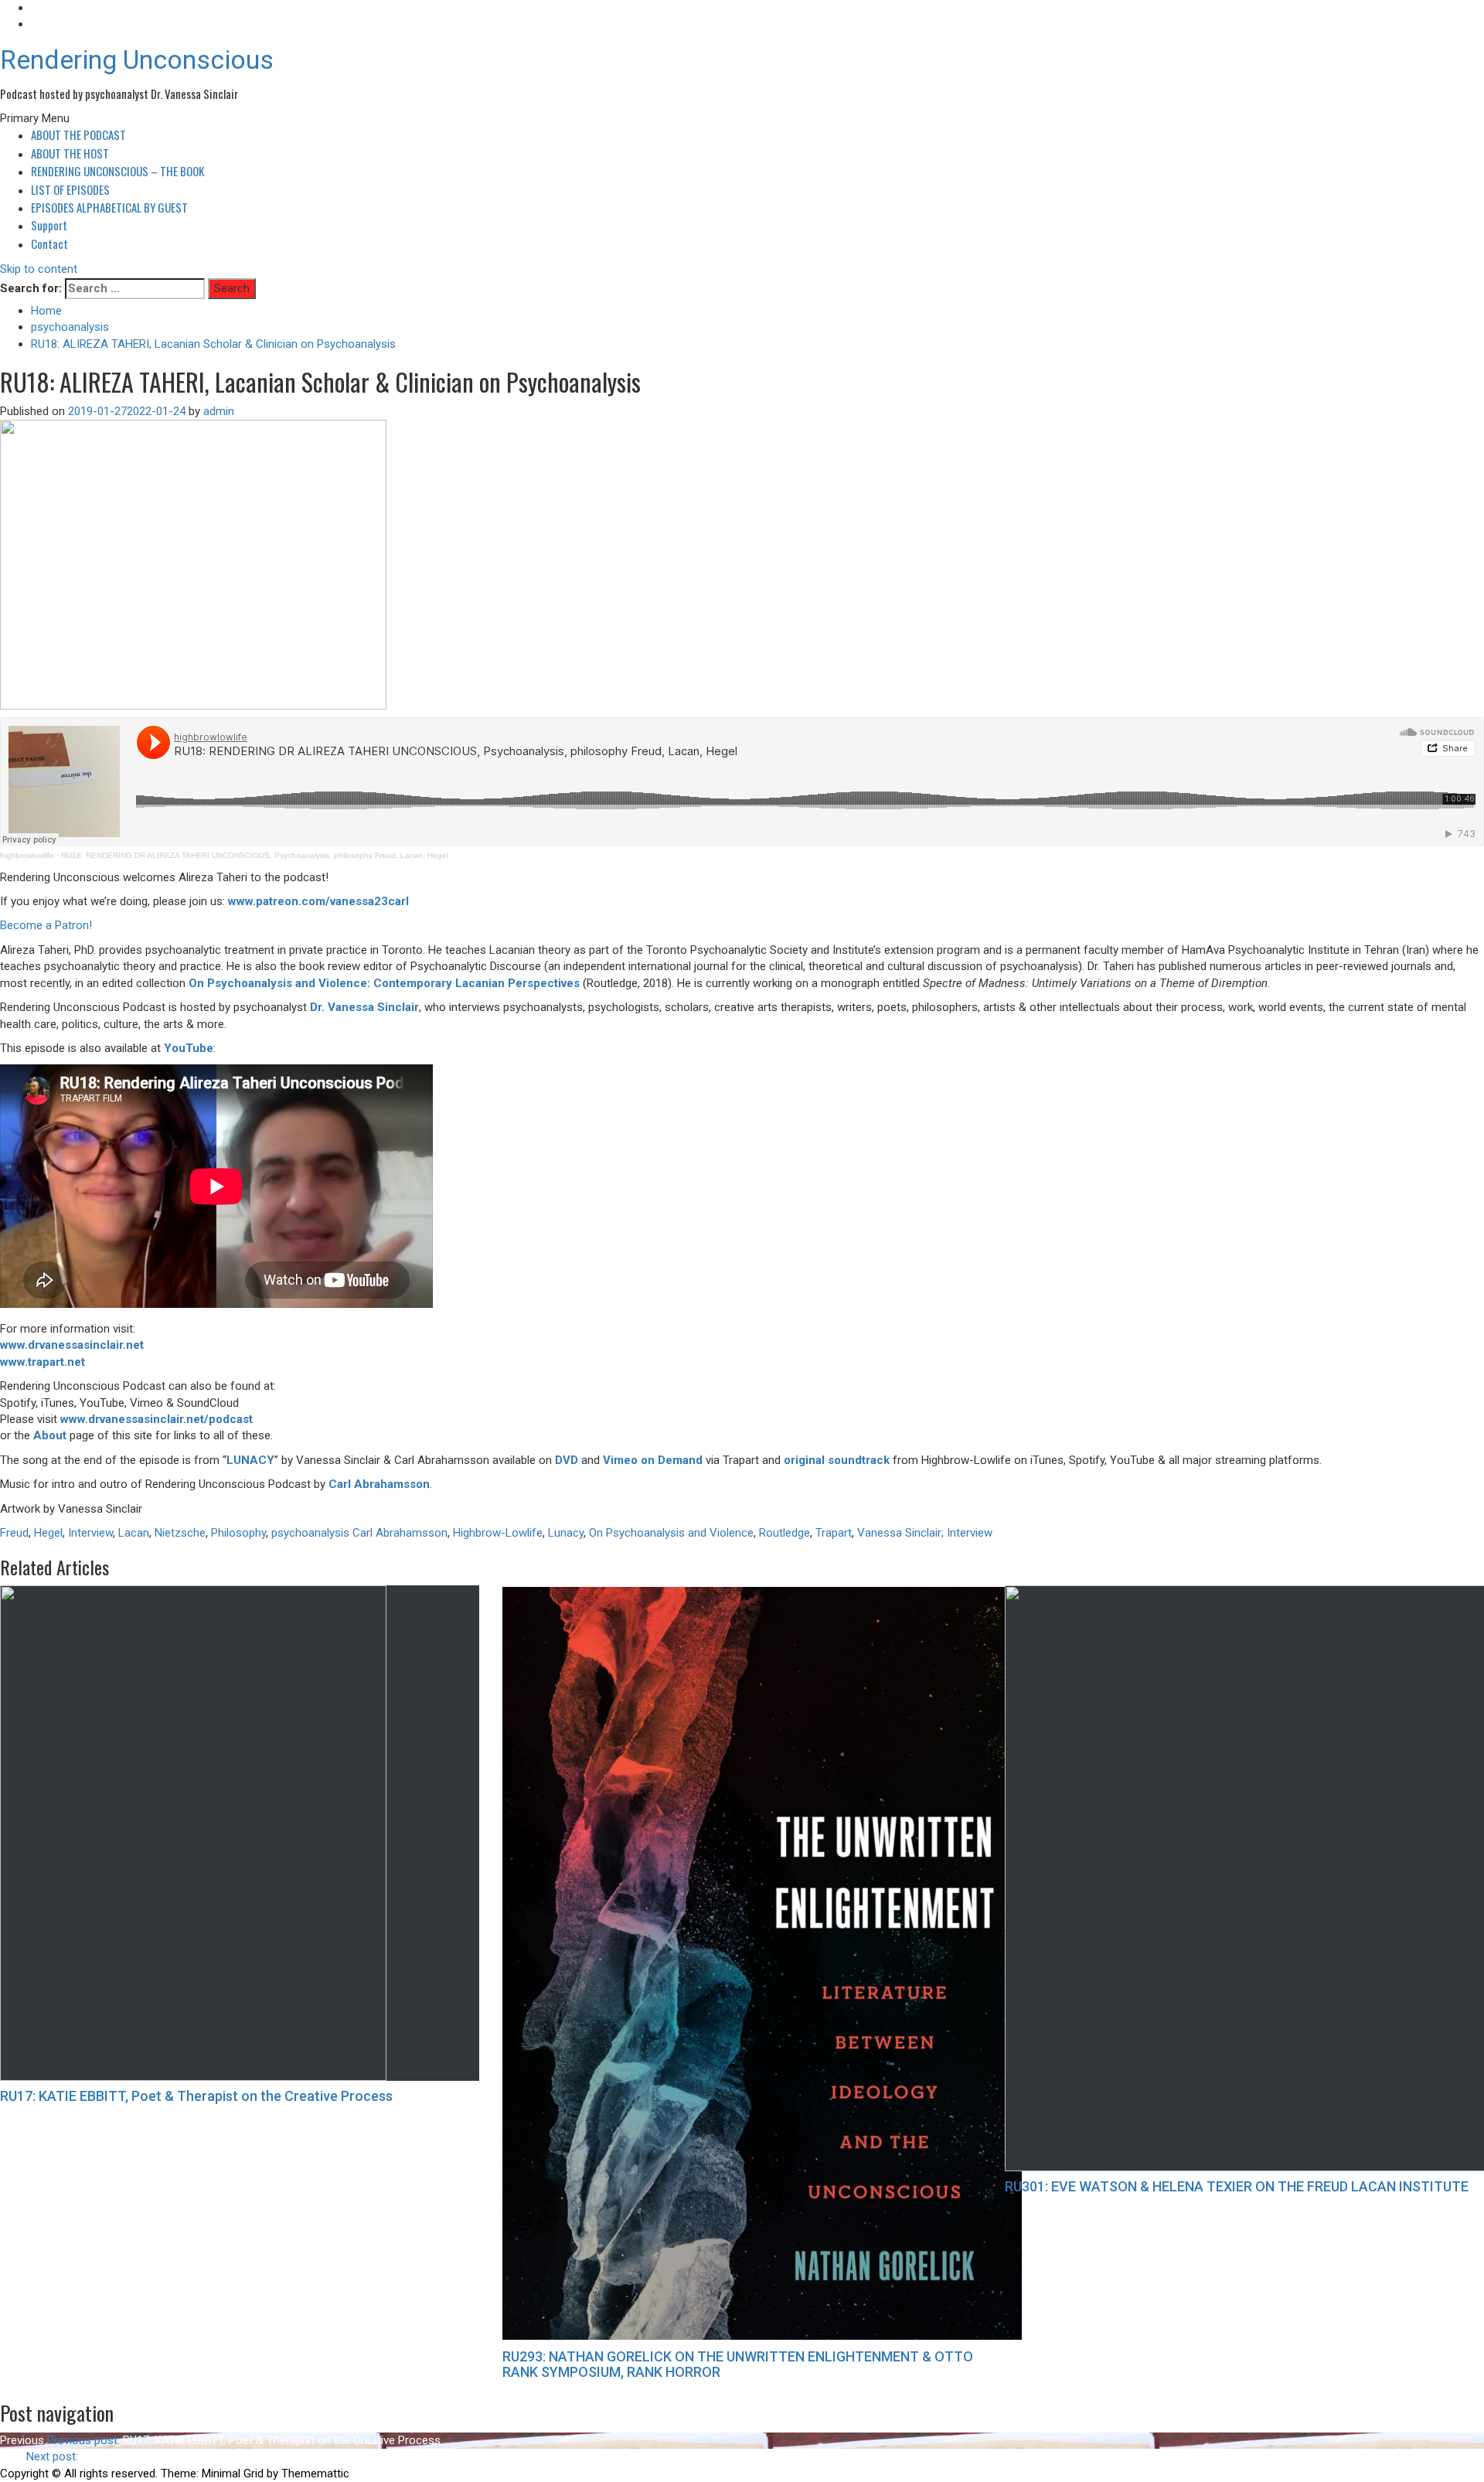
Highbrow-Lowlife (498, 1533)
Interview (90, 1533)
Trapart (834, 1533)
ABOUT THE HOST (70, 153)
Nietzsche (180, 1533)
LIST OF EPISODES (70, 189)
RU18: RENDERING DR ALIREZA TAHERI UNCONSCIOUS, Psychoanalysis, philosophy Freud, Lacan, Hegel (255, 855)
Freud (14, 1533)
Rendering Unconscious (137, 60)
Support (49, 225)
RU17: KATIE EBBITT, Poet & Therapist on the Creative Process (196, 2096)
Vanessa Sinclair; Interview (925, 1533)
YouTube (189, 1048)
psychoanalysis (310, 1533)
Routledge (785, 1533)
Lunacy (566, 1533)
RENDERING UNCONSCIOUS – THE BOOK (117, 171)
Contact (49, 243)
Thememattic (315, 2473)
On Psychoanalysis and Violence (671, 1533)
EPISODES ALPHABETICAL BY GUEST (109, 207)
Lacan (134, 1533)
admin (219, 411)
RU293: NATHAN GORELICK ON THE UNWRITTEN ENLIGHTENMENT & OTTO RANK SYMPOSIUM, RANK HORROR (738, 2364)
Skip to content (39, 269)
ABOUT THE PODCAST (78, 134)
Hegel (48, 1533)
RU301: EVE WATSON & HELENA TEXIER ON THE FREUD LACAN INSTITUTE (1237, 2186)
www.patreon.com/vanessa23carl (318, 901)
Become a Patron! (46, 925)
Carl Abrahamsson (379, 1484)
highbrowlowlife (27, 855)
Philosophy (238, 1533)
